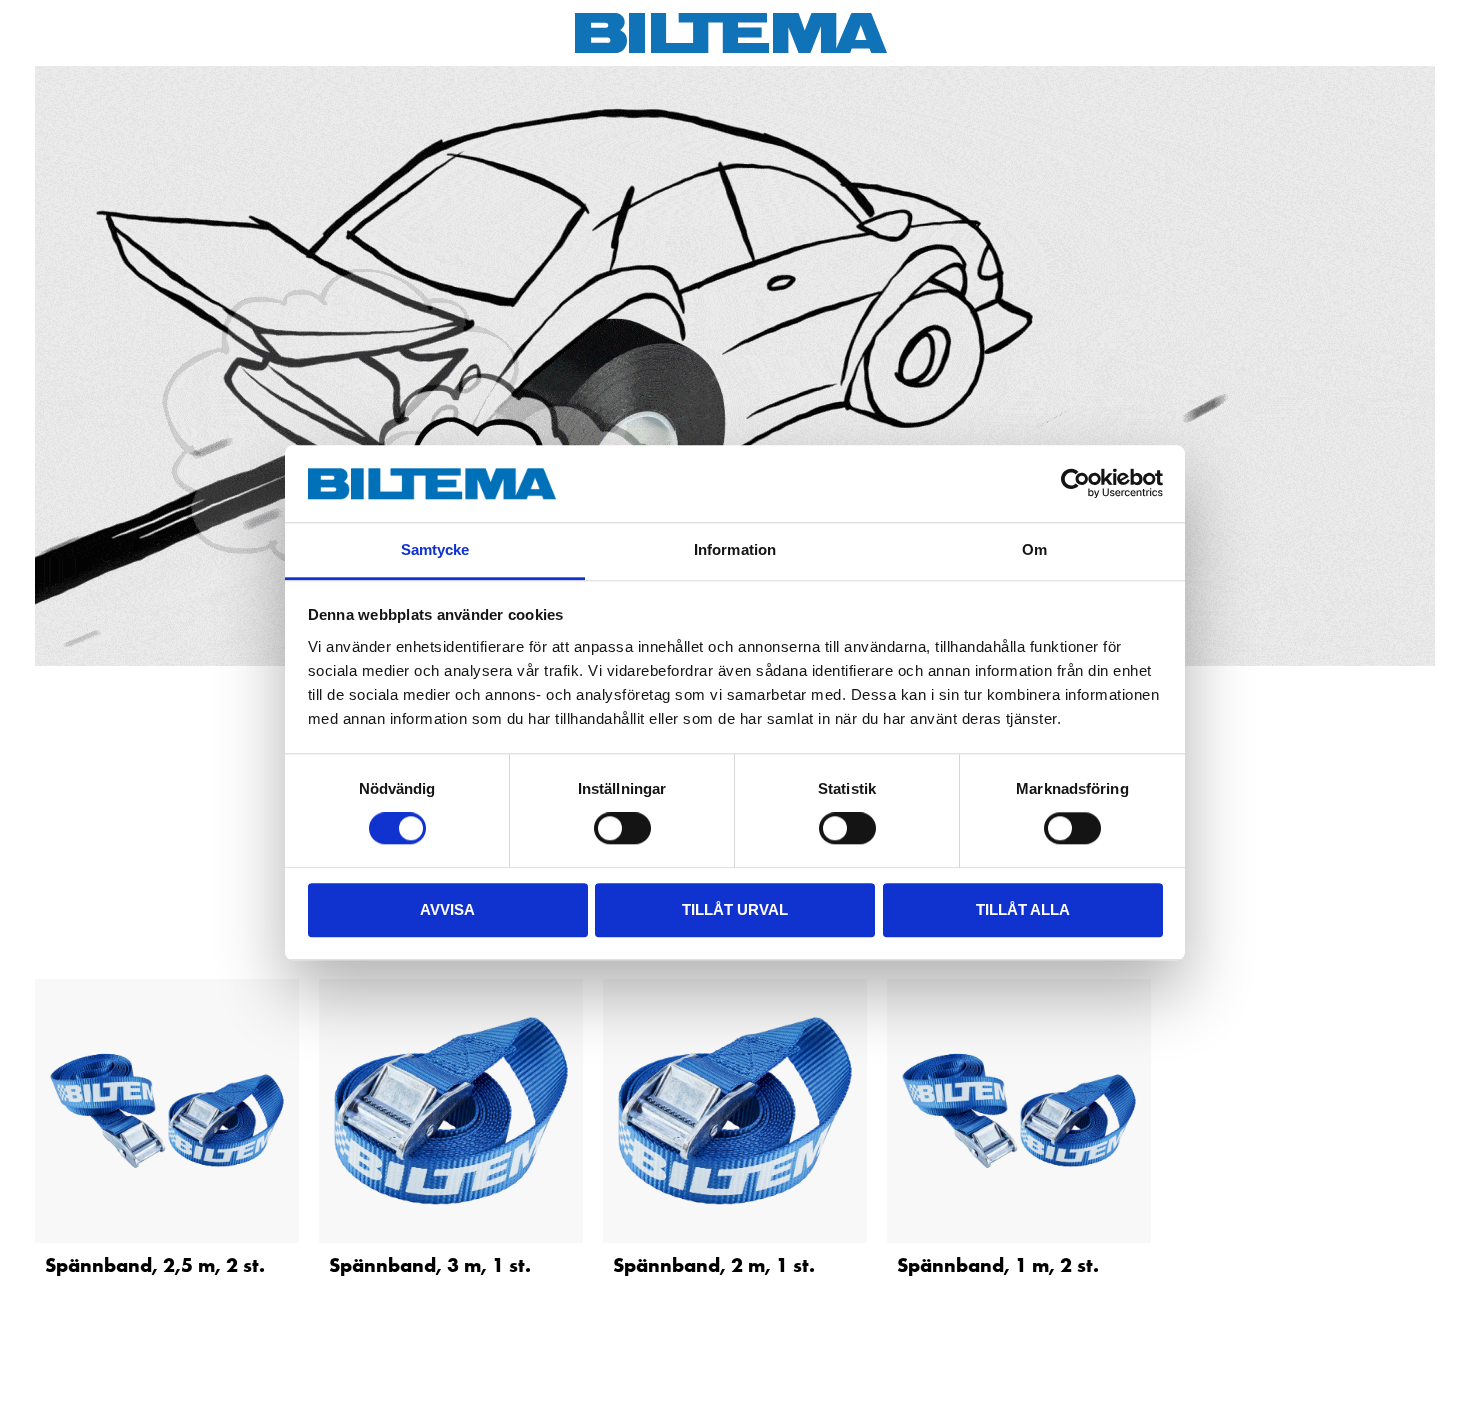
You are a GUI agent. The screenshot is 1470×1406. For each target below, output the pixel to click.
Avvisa (447, 909)
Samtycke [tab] (435, 549)
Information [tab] (735, 549)
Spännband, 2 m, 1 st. (714, 1265)
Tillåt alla (1023, 909)
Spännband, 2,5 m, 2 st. (155, 1265)
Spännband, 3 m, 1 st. (430, 1265)
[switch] (622, 828)
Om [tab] (1034, 549)
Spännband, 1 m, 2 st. (998, 1265)
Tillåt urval (735, 909)
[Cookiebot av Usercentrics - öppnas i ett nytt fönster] (1075, 484)
